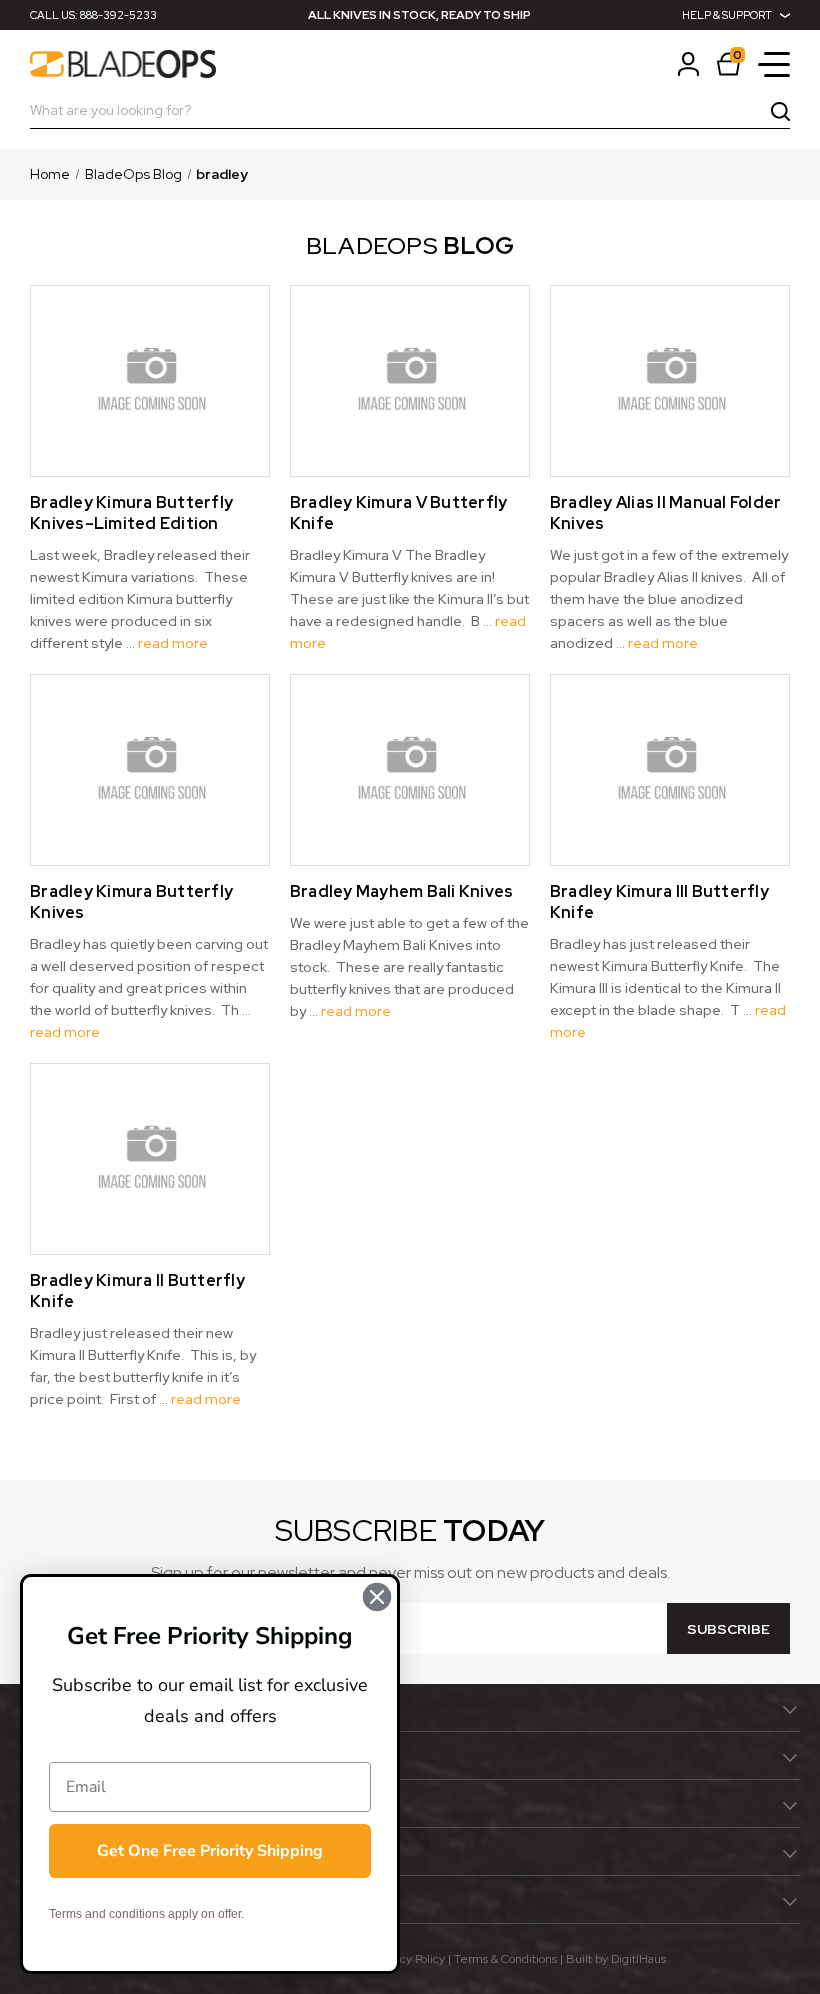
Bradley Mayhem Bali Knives (402, 891)
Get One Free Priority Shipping (210, 1851)
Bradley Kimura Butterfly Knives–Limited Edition (131, 513)
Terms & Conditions (505, 1959)
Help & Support (727, 15)
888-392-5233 (118, 15)
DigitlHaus (638, 1959)
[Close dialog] (377, 1597)
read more (173, 643)
